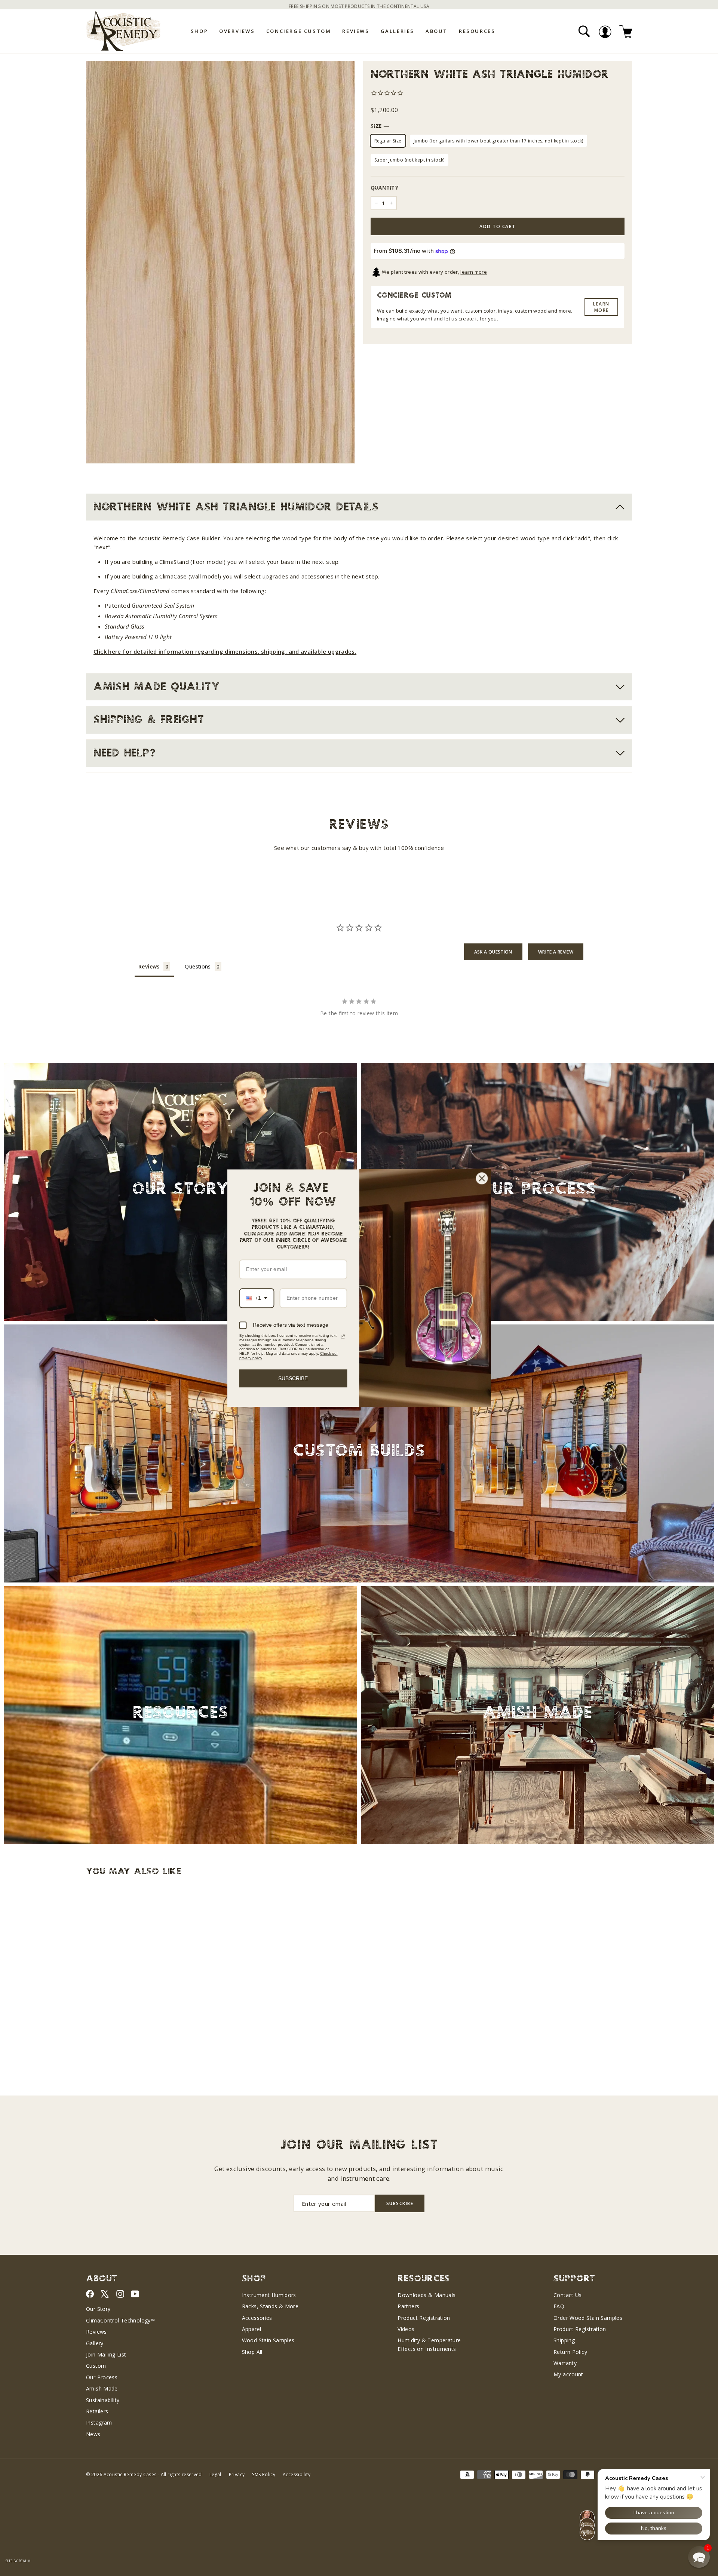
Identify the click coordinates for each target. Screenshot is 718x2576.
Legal (215, 2474)
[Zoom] (220, 262)
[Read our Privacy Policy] (343, 1336)
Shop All (252, 2352)
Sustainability (103, 2400)
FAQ (559, 2306)
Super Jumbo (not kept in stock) (409, 160)
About (437, 31)
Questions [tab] (198, 966)
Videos (406, 2329)
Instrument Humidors (269, 2295)
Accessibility (297, 2474)
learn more (474, 272)
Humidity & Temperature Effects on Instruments (429, 2344)
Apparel (252, 2329)
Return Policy (570, 2352)
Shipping (564, 2340)
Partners (408, 2306)
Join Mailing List (106, 2354)
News (93, 2434)
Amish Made (102, 2388)
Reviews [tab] (149, 966)
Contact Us (568, 2295)
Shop (199, 31)
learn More (601, 307)
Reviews (356, 31)
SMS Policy (264, 2474)
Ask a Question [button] (493, 952)
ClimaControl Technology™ (120, 2320)
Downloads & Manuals (426, 2295)
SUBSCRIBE (293, 1378)
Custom (96, 2366)
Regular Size (388, 141)
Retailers (97, 2411)
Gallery (95, 2343)
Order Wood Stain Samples (588, 2318)
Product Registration (424, 2318)
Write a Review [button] (556, 952)
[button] (699, 2557)
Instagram (99, 2423)
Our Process (102, 2377)
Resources (477, 31)
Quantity (385, 188)
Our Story (98, 2309)
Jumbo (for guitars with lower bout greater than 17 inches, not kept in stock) (498, 141)
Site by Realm (18, 2561)
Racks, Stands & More (270, 2306)
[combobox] (257, 1298)
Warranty (565, 2363)
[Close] (482, 1178)
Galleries (398, 31)
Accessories (257, 2318)
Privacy (237, 2474)
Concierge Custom (299, 31)
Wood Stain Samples (268, 2340)
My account (568, 2374)
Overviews (237, 31)
